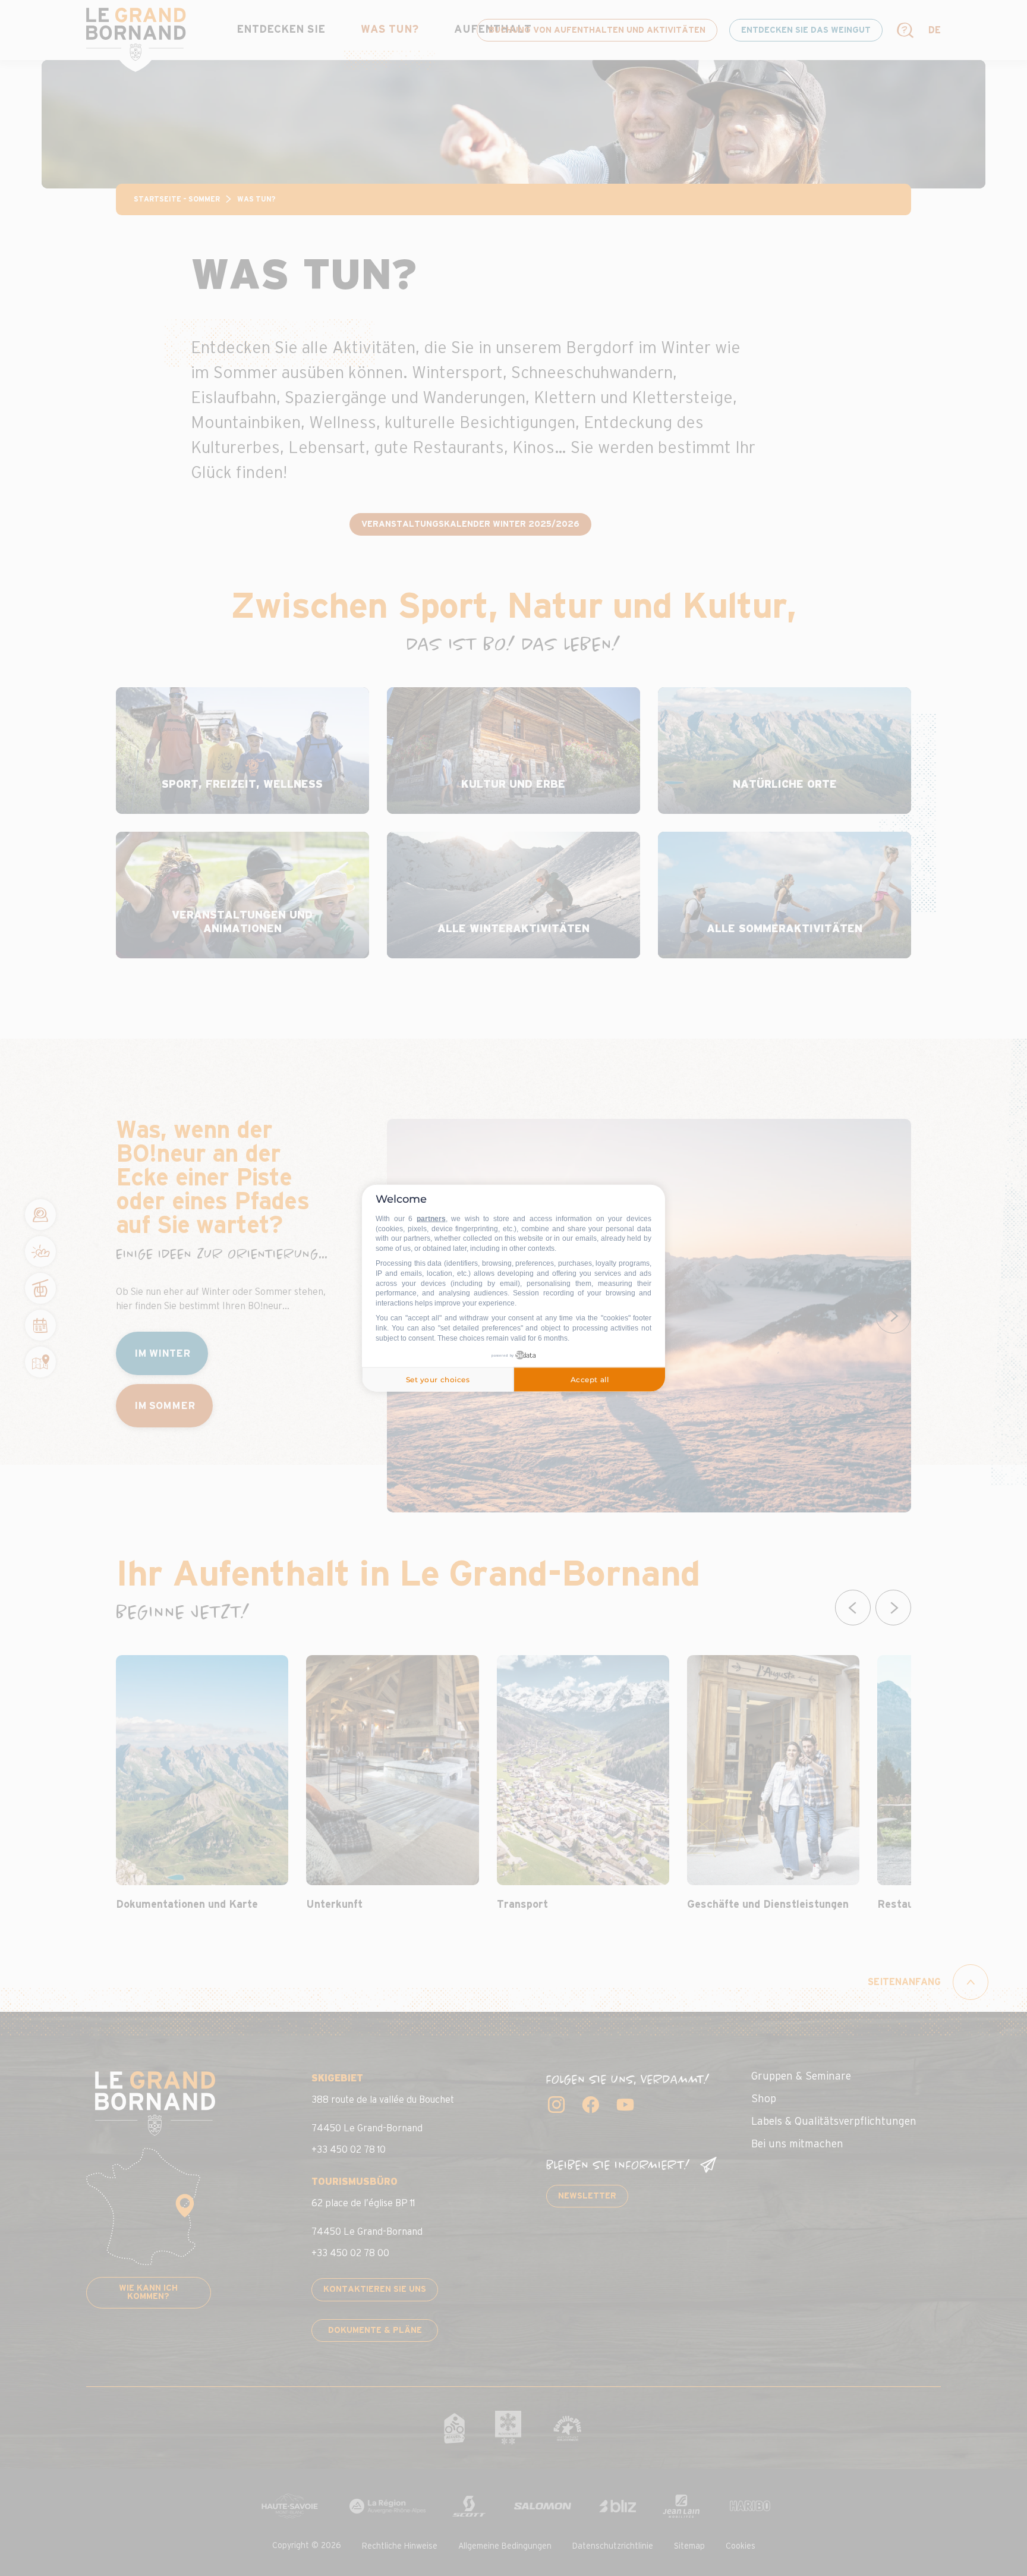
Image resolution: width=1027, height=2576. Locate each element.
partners (431, 1219)
